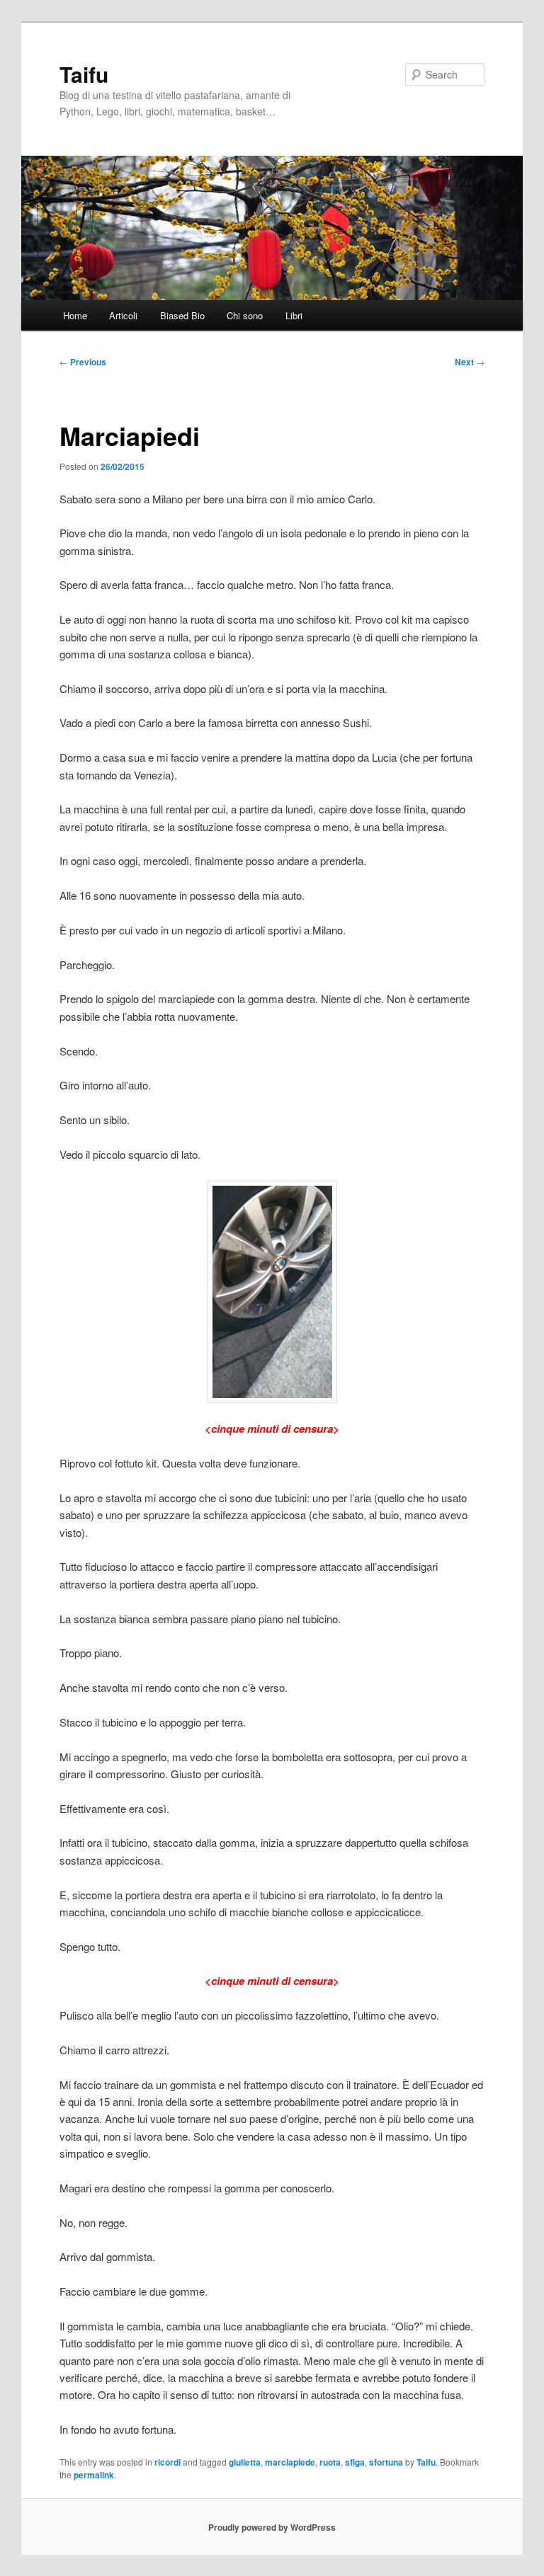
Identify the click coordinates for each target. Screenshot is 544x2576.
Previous (83, 362)
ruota (330, 2462)
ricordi (168, 2462)
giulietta (245, 2462)
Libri (294, 315)
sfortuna (386, 2462)
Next (470, 362)
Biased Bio (182, 315)
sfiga (355, 2462)
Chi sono (245, 315)
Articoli (123, 315)
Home (75, 315)
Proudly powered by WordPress (272, 2527)
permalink (94, 2475)
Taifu (84, 74)
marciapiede (290, 2462)
